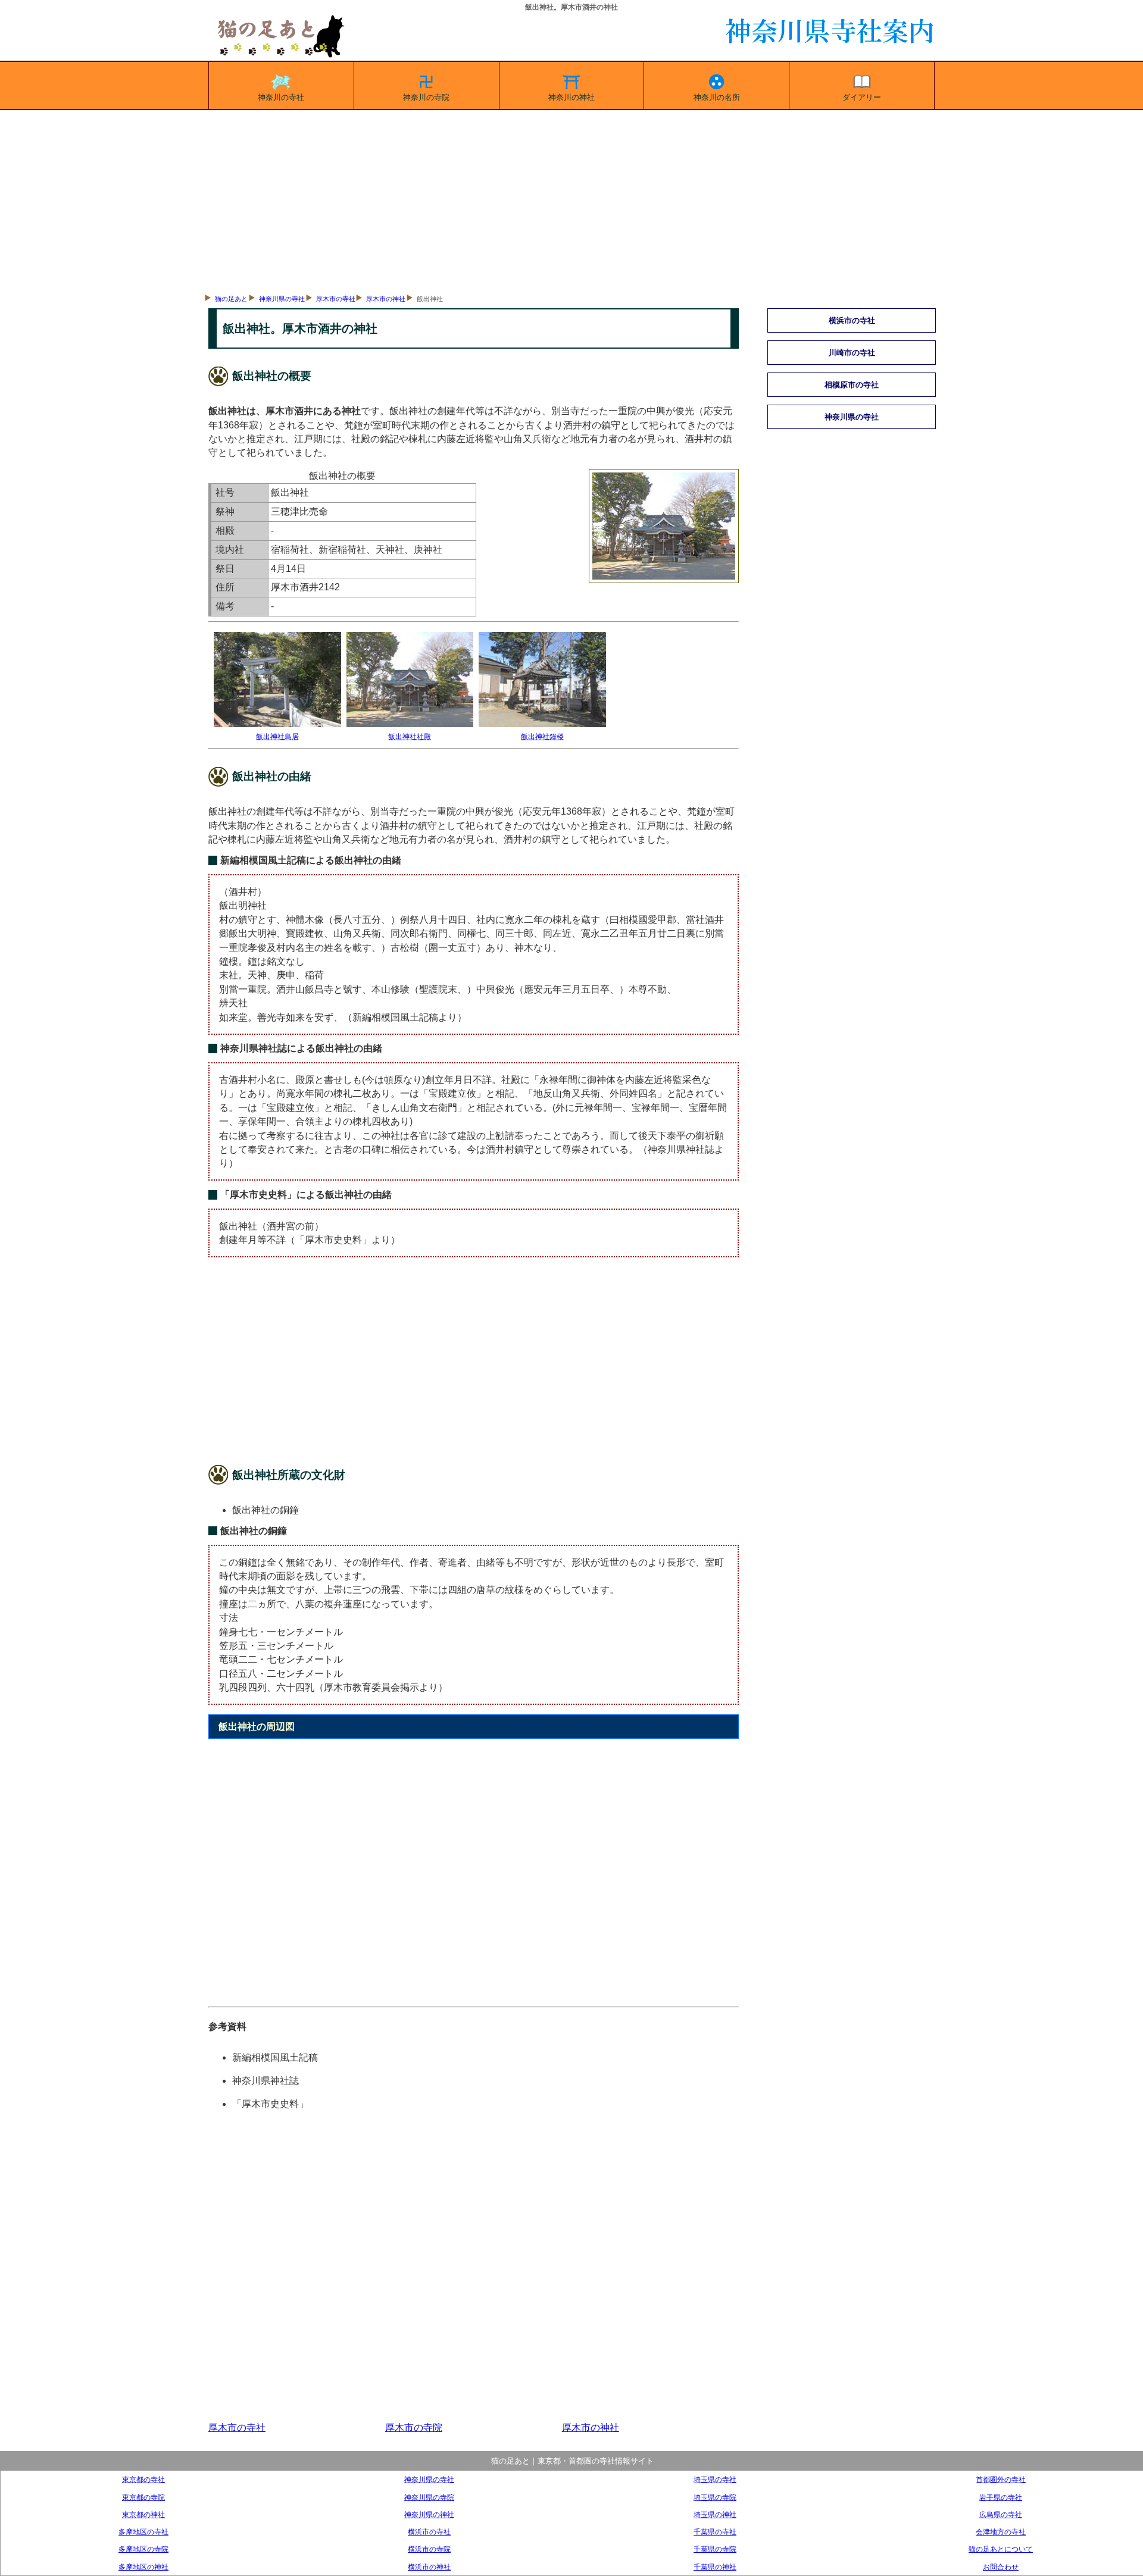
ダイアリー (862, 97)
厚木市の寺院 (414, 2428)
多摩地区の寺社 (143, 2532)
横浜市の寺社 (429, 2532)
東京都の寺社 (143, 2479)
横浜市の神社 (429, 2567)
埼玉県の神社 (715, 2514)
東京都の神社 (143, 2514)
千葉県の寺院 (715, 2549)
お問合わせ (1001, 2567)
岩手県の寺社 (1001, 2497)
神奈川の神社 (571, 97)
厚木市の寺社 (336, 299)
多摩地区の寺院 (143, 2549)
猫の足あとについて (1001, 2549)
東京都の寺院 (143, 2497)
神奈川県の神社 (429, 2514)
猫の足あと (231, 299)
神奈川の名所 (717, 97)
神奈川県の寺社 (282, 299)
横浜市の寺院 (429, 2549)
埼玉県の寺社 (715, 2479)
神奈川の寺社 (281, 97)
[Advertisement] (571, 199)
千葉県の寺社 (715, 2532)
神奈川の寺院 (426, 97)
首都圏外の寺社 (1001, 2479)
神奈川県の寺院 (429, 2497)
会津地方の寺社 (1001, 2532)
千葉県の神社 (715, 2567)
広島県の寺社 (1001, 2514)
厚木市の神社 (386, 299)
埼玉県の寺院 (715, 2497)
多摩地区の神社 (143, 2567)
